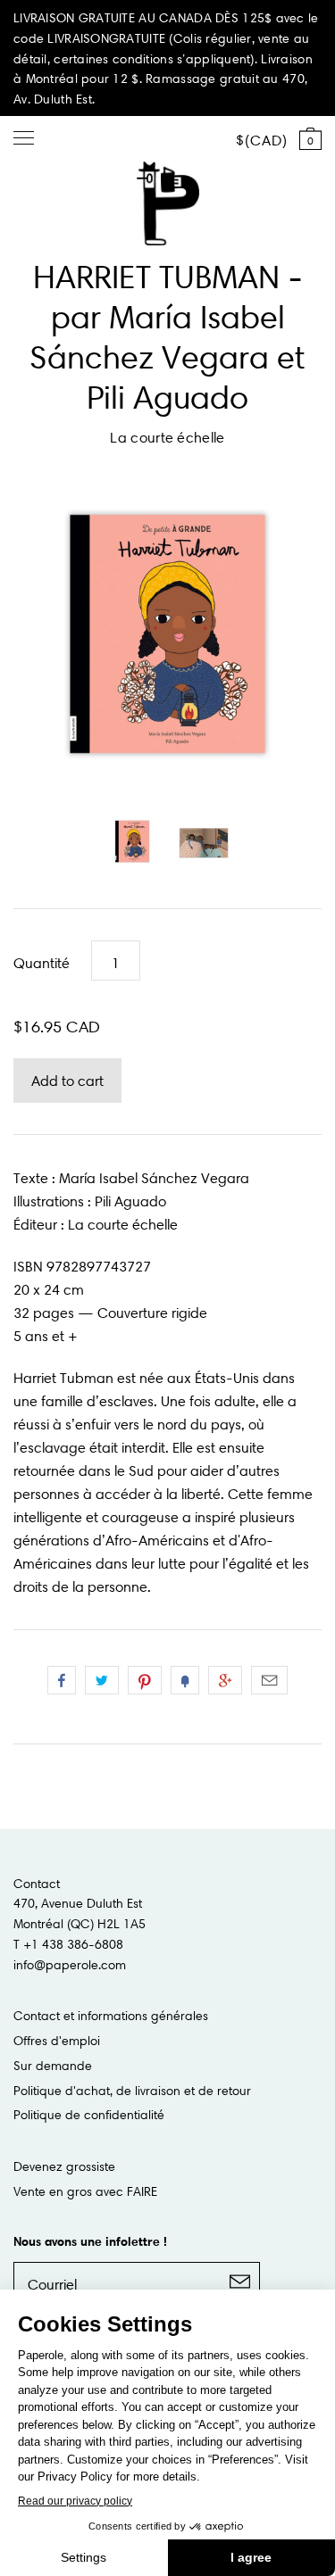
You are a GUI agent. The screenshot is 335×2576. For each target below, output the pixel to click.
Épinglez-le (145, 1680)
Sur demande (53, 2066)
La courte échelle (167, 437)
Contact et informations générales (111, 2016)
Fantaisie (185, 1680)
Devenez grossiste (64, 2166)
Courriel (269, 1680)
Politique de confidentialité (89, 2115)
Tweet (102, 1680)
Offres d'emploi (57, 2041)
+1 (225, 1680)
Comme (62, 1680)
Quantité (42, 963)
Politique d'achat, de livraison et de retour (132, 2091)
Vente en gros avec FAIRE (85, 2191)
